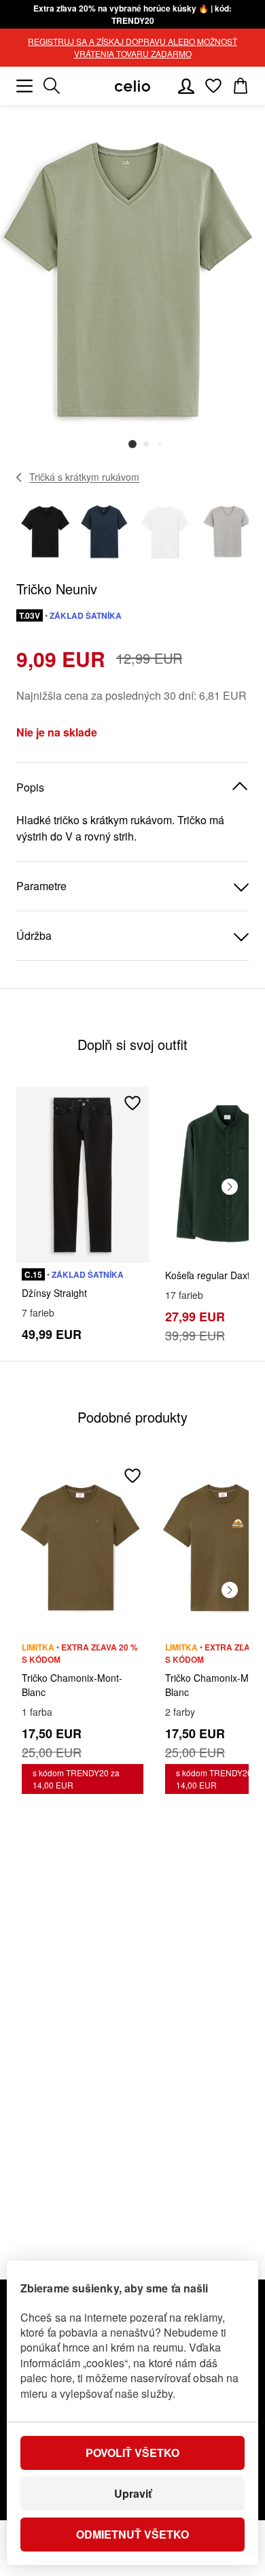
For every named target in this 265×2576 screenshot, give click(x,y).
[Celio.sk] (132, 86)
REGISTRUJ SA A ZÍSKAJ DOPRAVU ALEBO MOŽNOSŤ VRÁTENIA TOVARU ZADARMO (132, 47)
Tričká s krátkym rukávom (84, 477)
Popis (30, 787)
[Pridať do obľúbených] (132, 1103)
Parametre (41, 886)
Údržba (34, 935)
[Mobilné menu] (24, 86)
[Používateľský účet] (186, 86)
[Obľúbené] (213, 86)
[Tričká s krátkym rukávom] (19, 477)
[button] (132, 444)
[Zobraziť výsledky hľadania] (52, 86)
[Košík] (241, 86)
